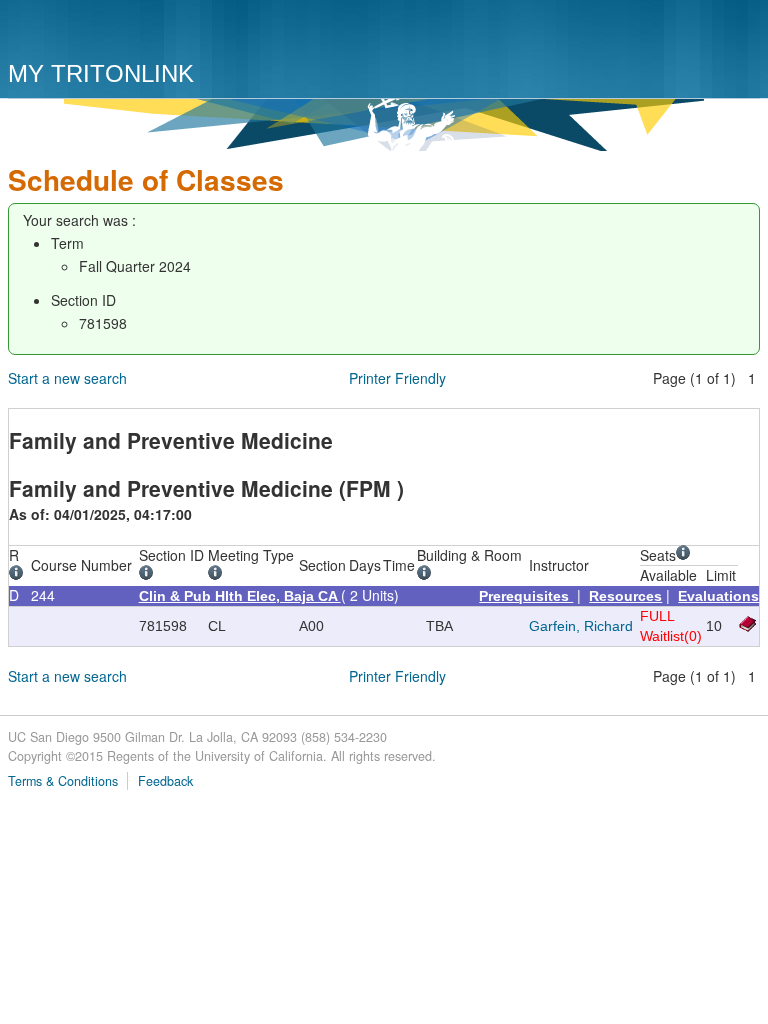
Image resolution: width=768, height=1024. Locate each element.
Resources (625, 596)
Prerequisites (526, 596)
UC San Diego (122, 32)
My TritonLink (101, 73)
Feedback (165, 781)
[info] (19, 575)
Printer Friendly (397, 378)
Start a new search (67, 378)
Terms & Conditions (63, 781)
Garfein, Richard (581, 626)
